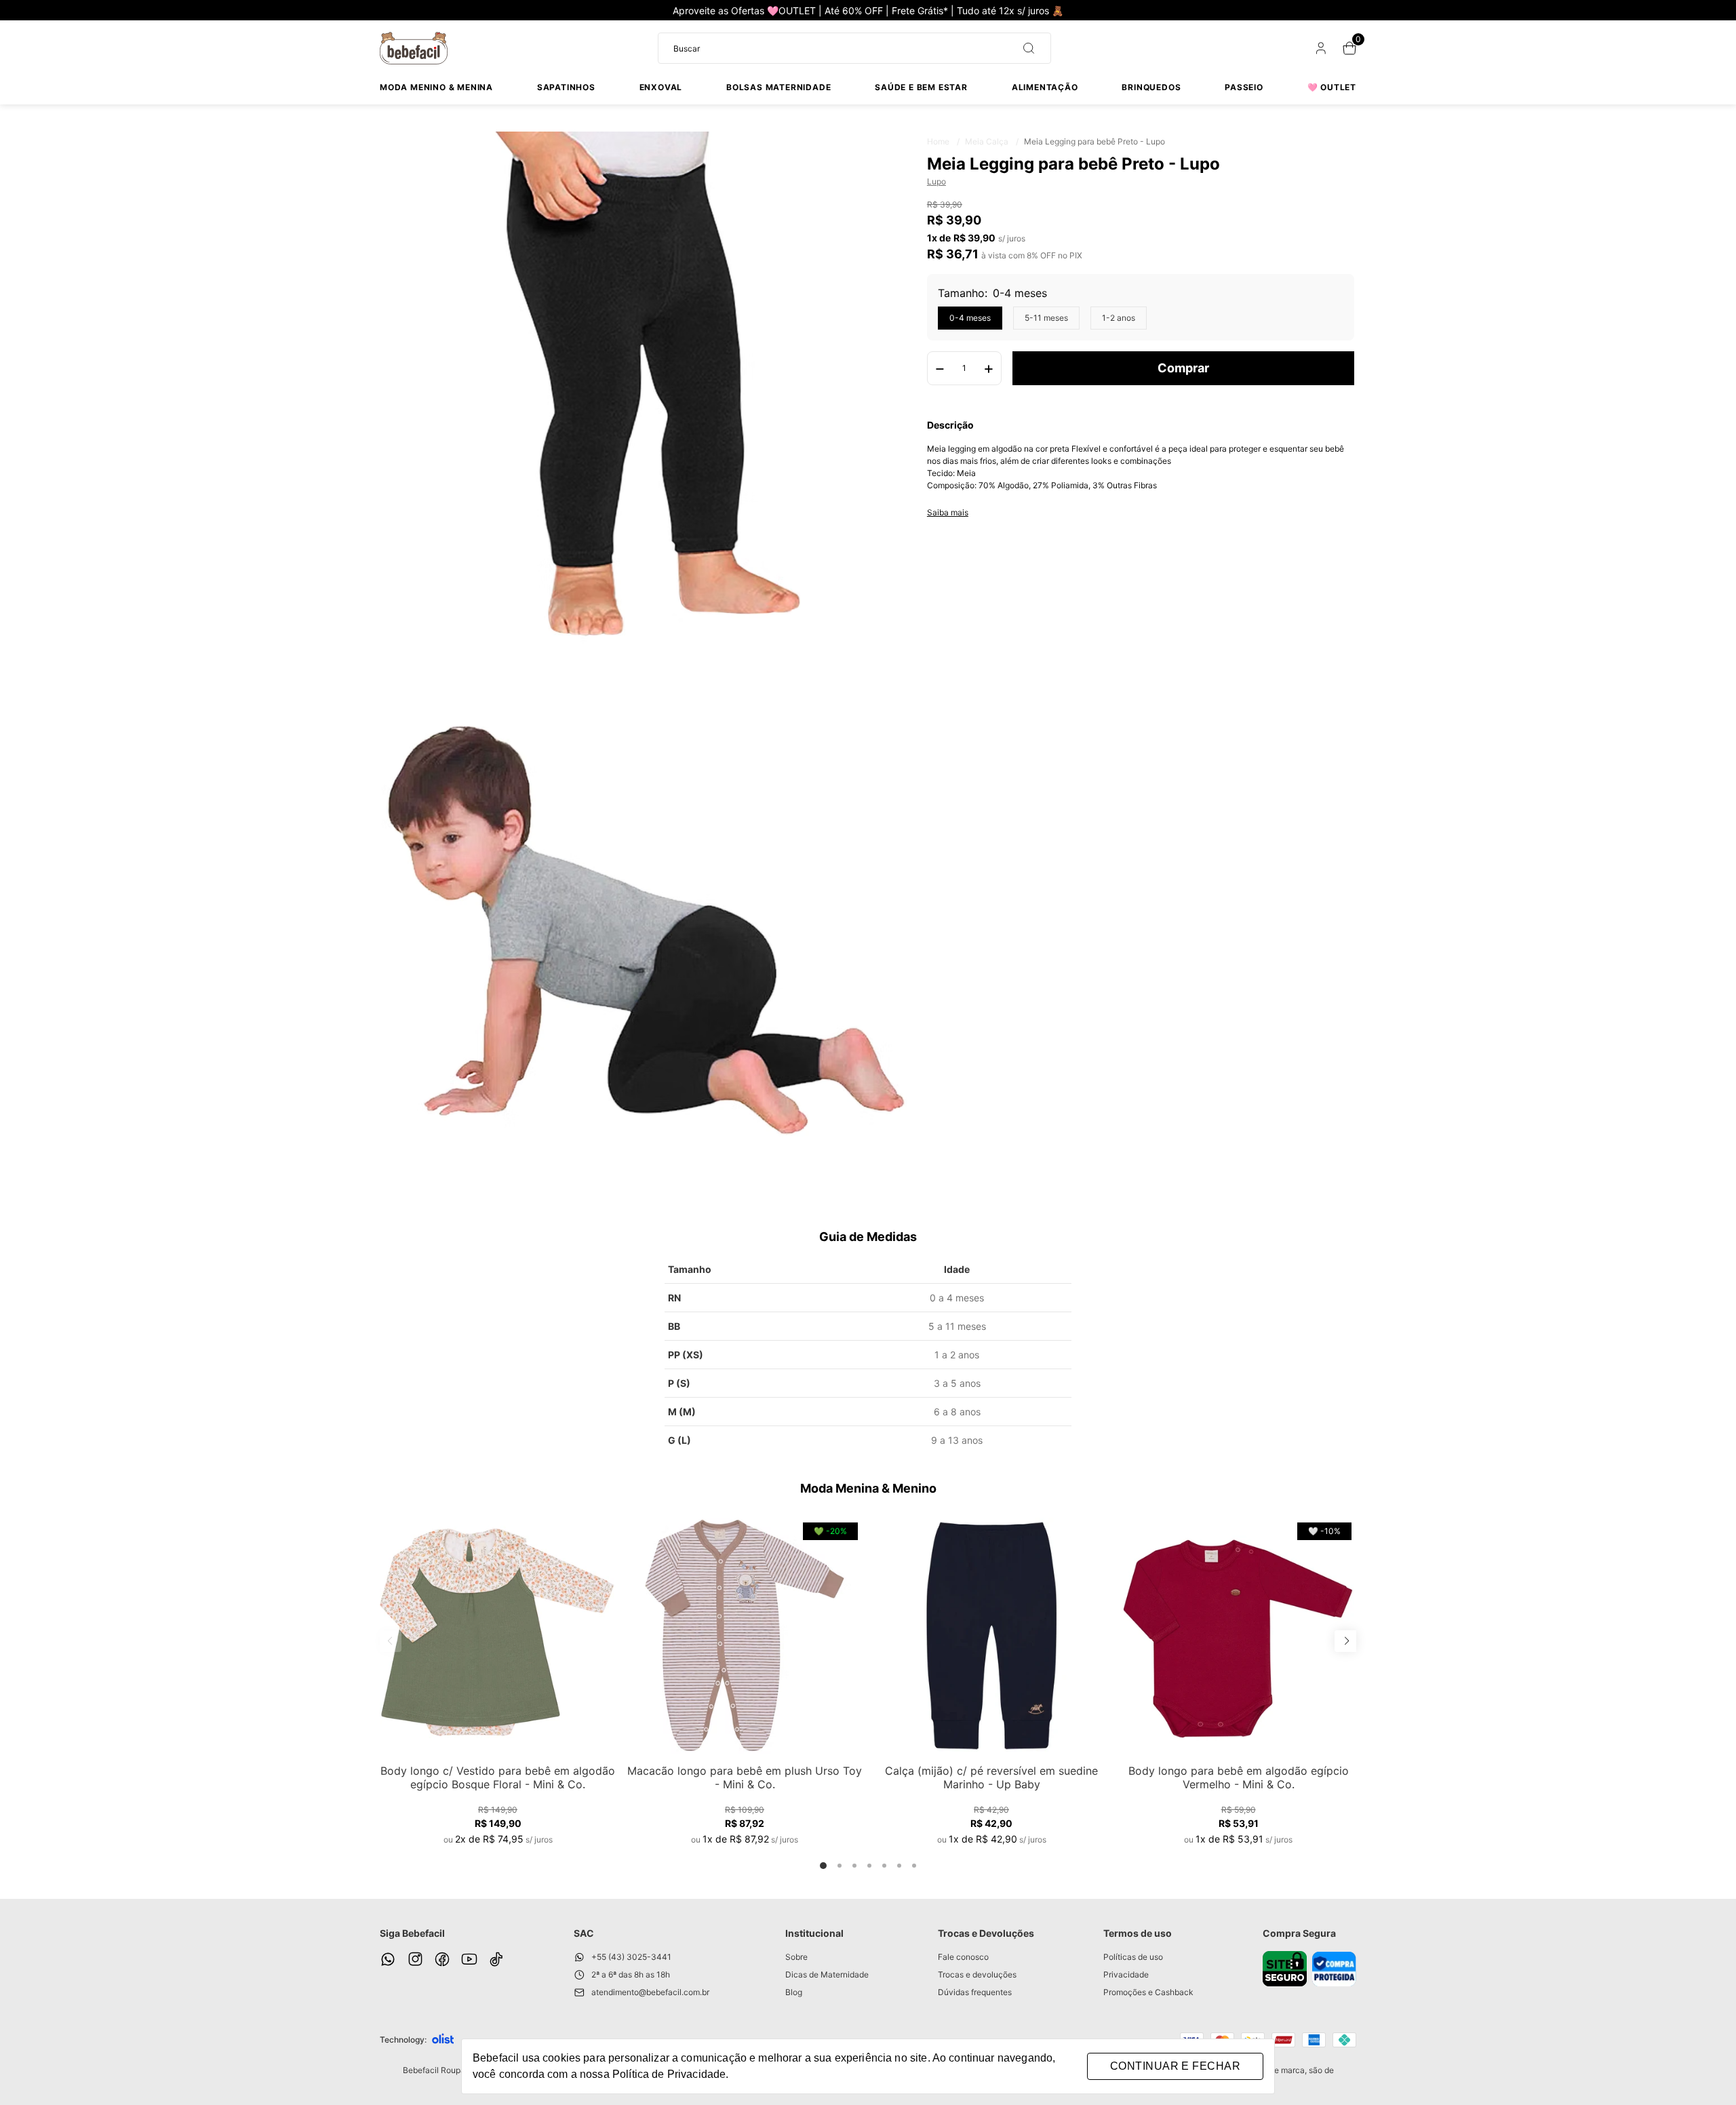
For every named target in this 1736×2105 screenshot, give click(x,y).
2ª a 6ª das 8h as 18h (631, 1974)
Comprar (1183, 368)
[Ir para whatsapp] (388, 1959)
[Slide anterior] (391, 1641)
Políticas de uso (1133, 1957)
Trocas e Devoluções (986, 1933)
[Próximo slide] (1345, 1641)
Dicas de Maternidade (827, 1974)
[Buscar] (1023, 48)
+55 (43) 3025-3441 (631, 1957)
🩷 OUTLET (1332, 87)
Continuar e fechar (1175, 2066)
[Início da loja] (414, 48)
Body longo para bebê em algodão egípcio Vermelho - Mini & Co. (1239, 1777)
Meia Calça (992, 141)
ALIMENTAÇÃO (1045, 87)
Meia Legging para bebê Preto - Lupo (1094, 141)
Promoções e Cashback (1148, 1992)
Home (943, 141)
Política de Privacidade (669, 2074)
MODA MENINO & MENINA (436, 87)
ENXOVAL (661, 87)
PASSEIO (1244, 87)
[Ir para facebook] (442, 1959)
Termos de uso (1138, 1933)
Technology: (403, 2040)
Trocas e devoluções (977, 1974)
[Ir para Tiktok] (496, 1959)
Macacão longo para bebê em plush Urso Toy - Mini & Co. (745, 1777)
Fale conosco (963, 1957)
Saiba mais (948, 513)
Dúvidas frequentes (975, 1992)
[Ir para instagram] (415, 1959)
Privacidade (1126, 1974)
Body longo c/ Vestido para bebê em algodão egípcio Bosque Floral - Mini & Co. (498, 1777)
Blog (794, 1992)
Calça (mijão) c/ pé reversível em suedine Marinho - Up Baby (991, 1777)
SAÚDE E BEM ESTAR (921, 87)
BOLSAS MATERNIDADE (778, 87)
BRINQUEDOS (1151, 87)
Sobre (796, 1957)
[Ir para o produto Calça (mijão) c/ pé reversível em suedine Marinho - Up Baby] (991, 1636)
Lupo (936, 181)
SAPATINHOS (566, 87)
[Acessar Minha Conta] (1320, 51)
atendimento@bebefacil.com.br (650, 1992)
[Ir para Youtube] (469, 1959)
